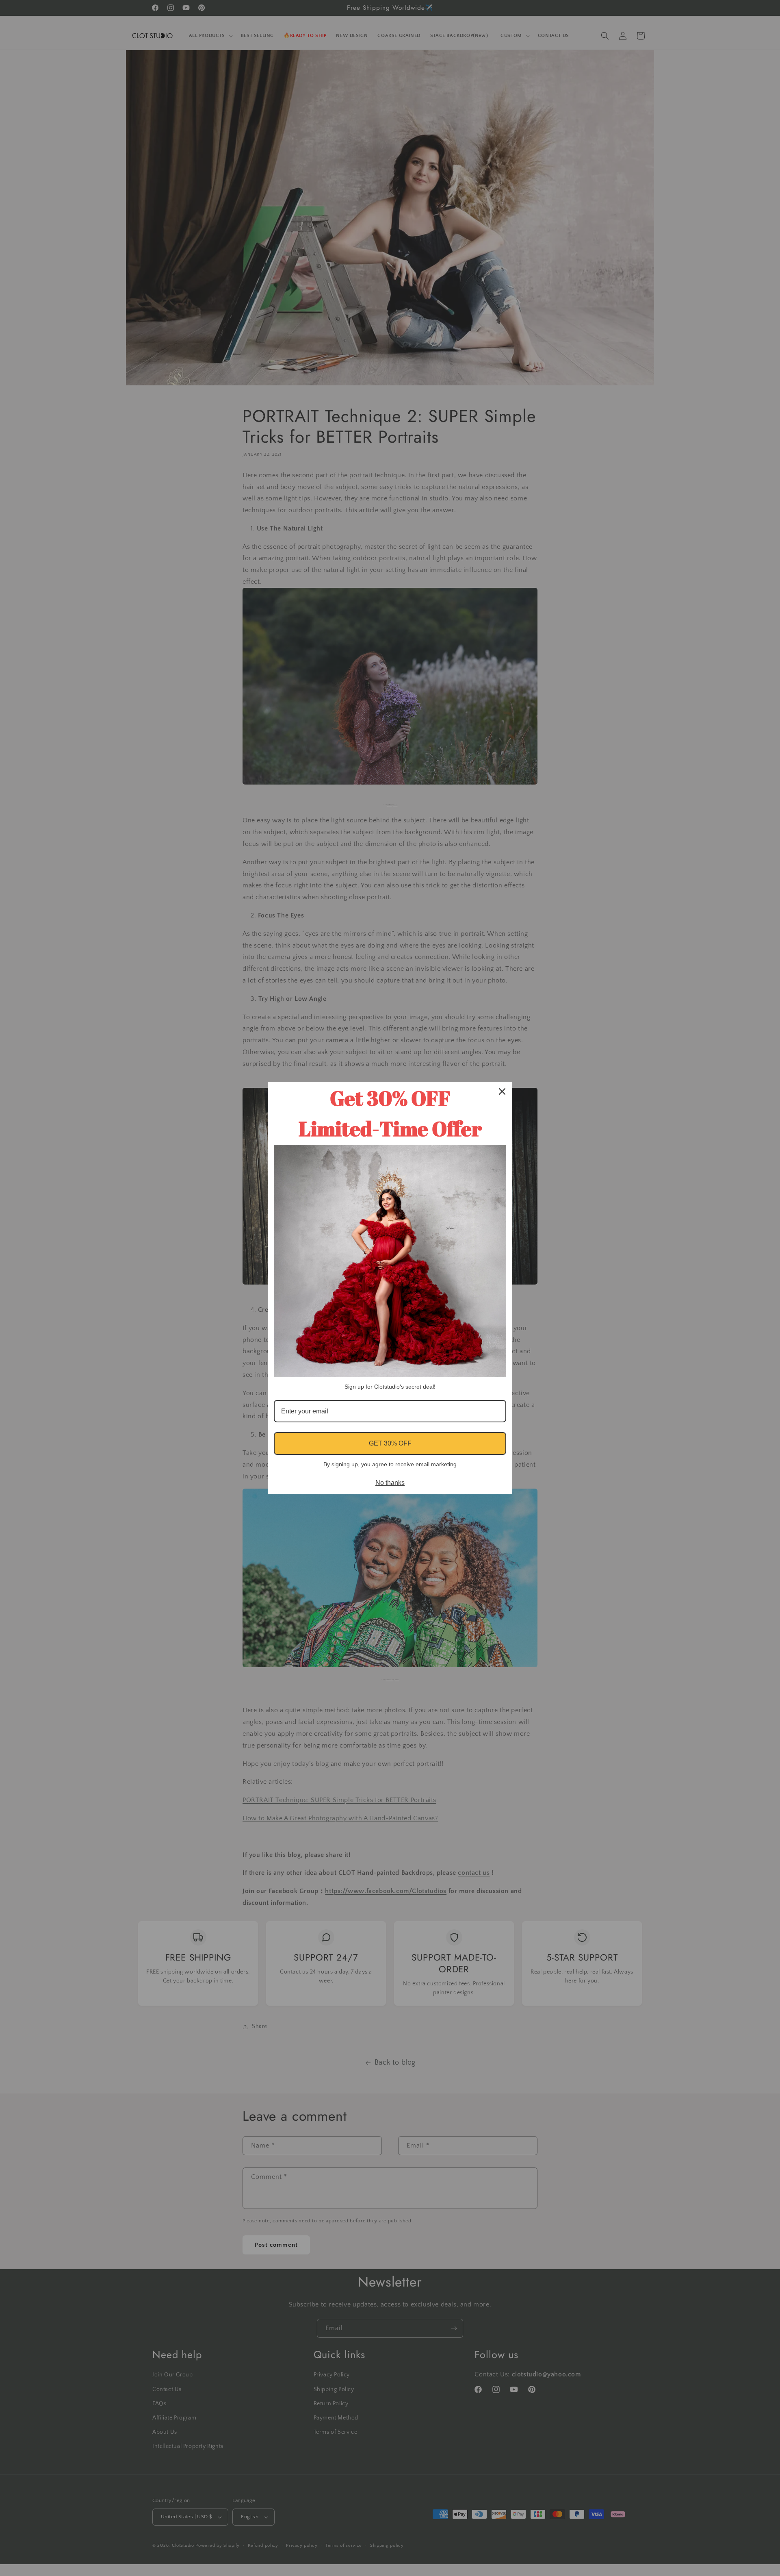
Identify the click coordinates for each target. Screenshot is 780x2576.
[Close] (502, 1091)
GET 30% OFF (390, 1443)
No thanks (390, 1483)
